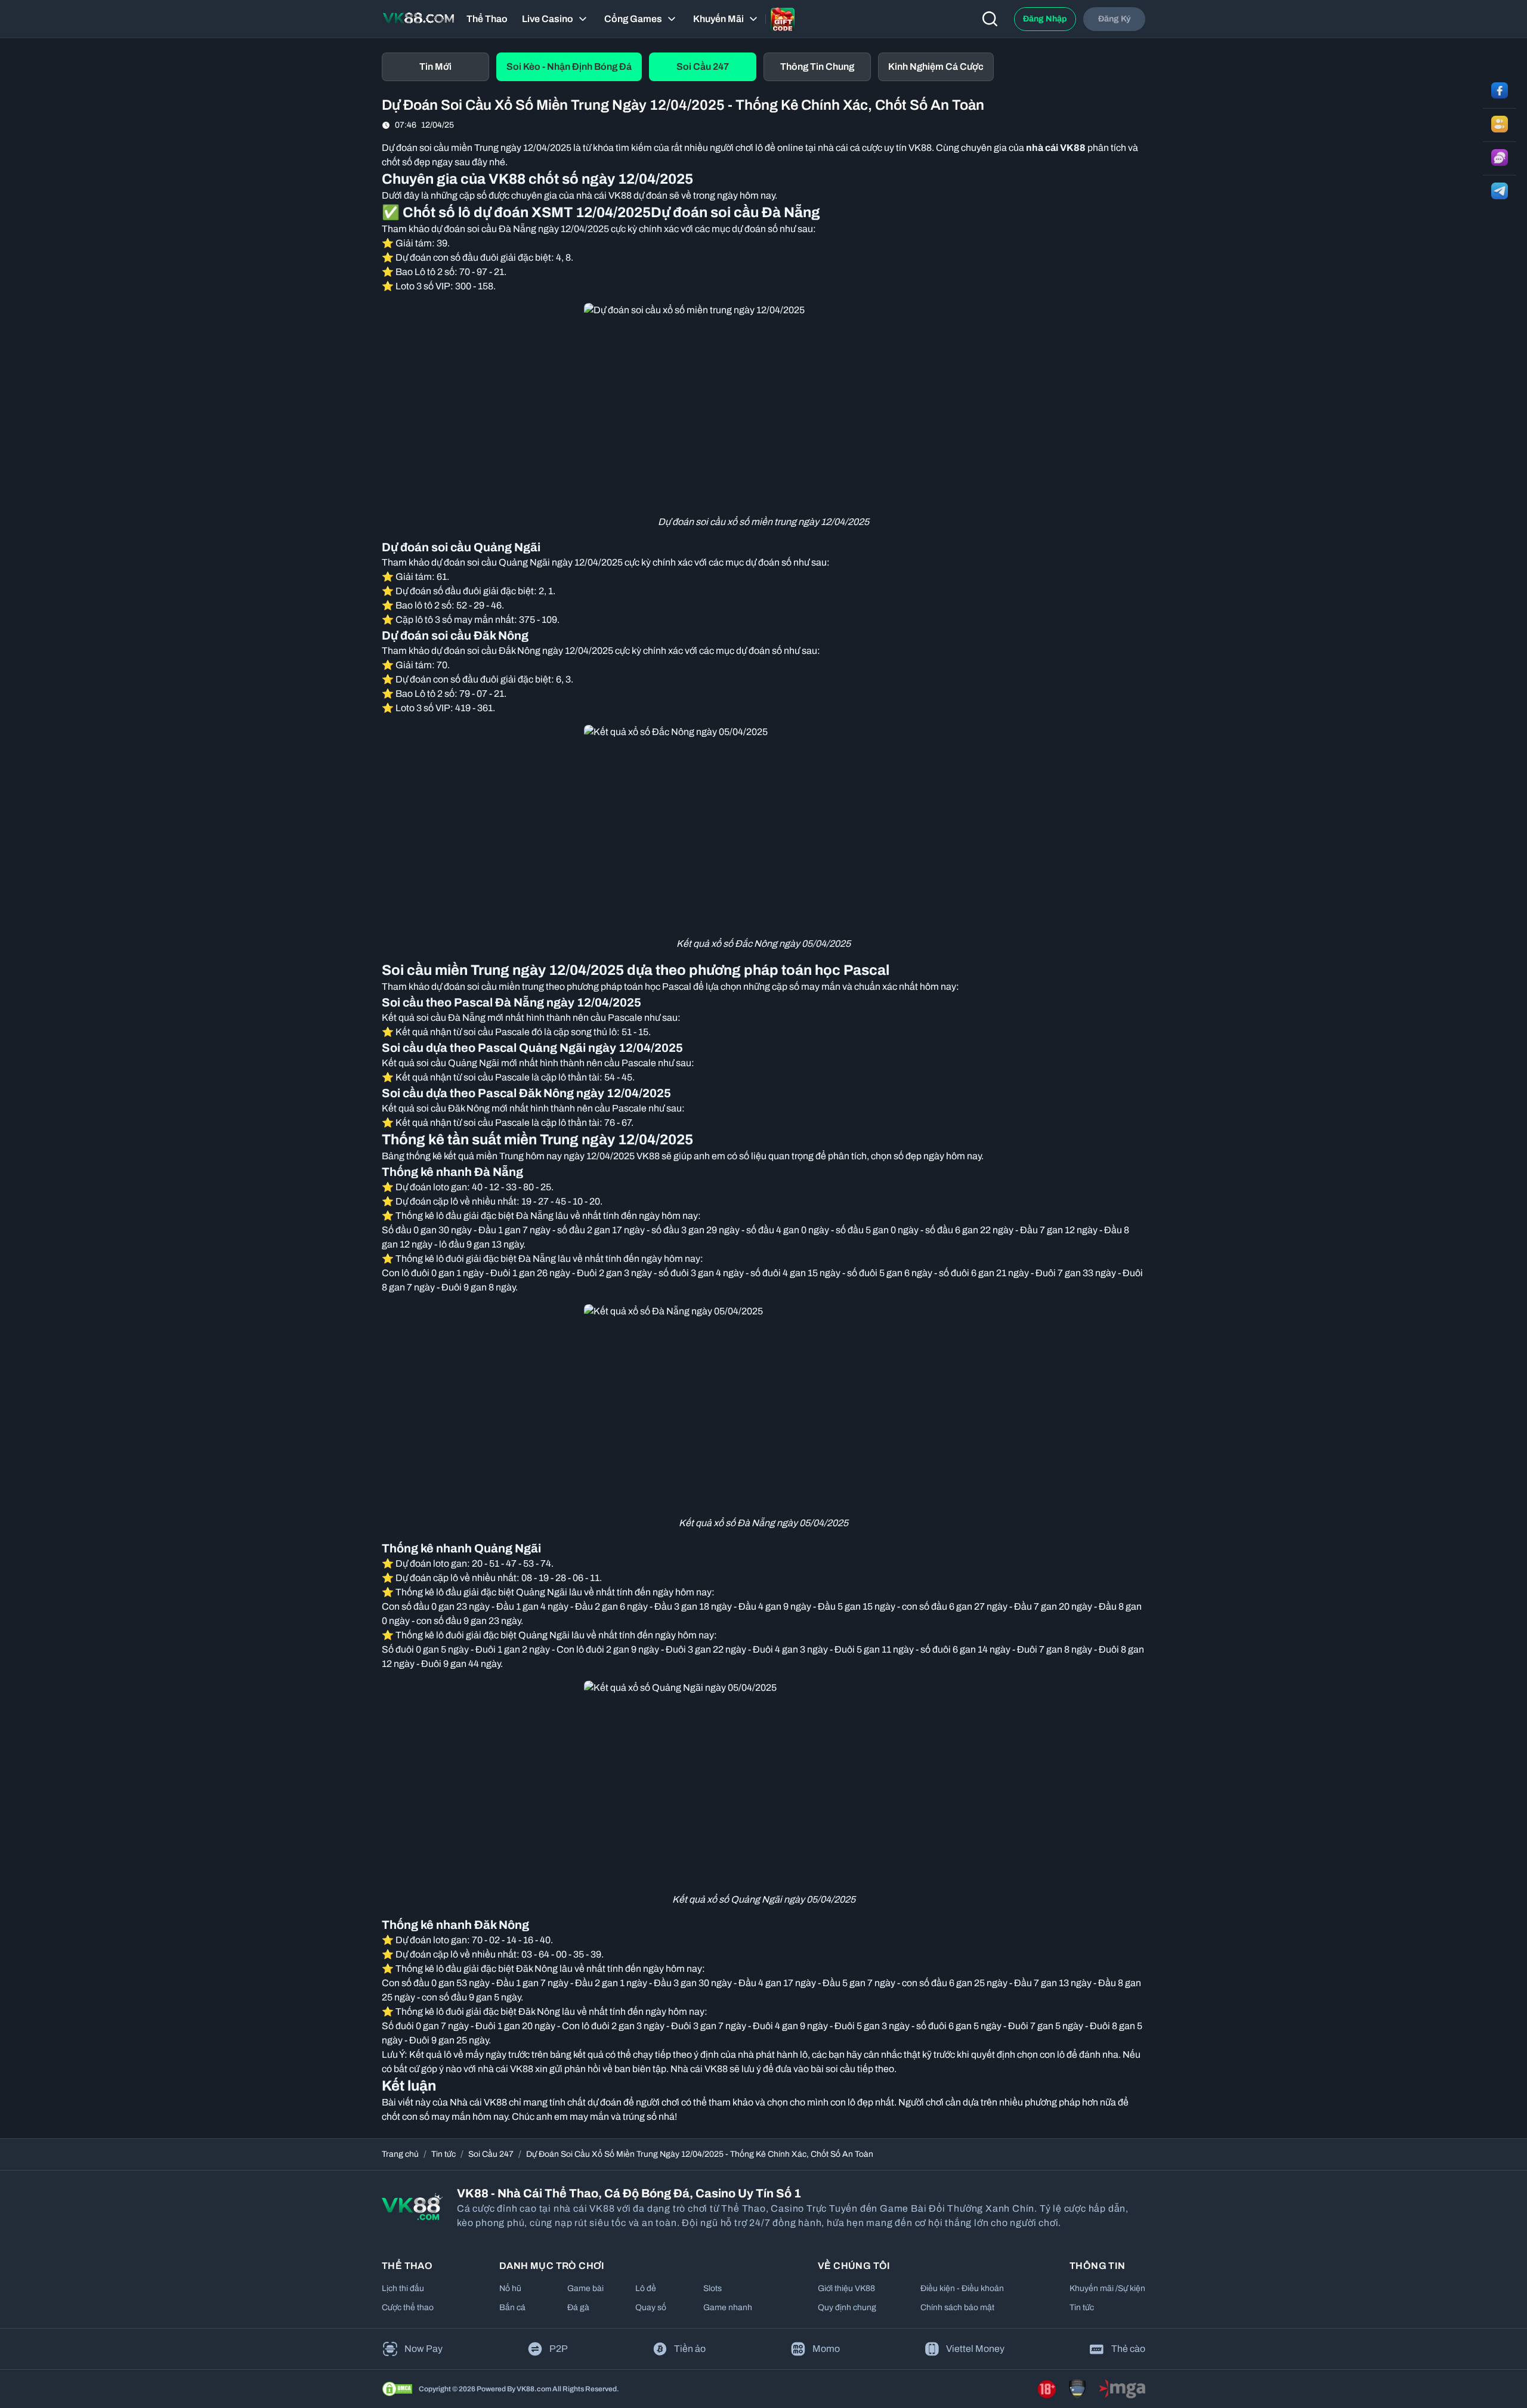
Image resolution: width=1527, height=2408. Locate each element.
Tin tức (443, 2154)
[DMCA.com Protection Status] (397, 2389)
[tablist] (763, 67)
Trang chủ (400, 2154)
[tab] (435, 67)
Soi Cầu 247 (491, 2154)
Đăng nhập (1045, 19)
